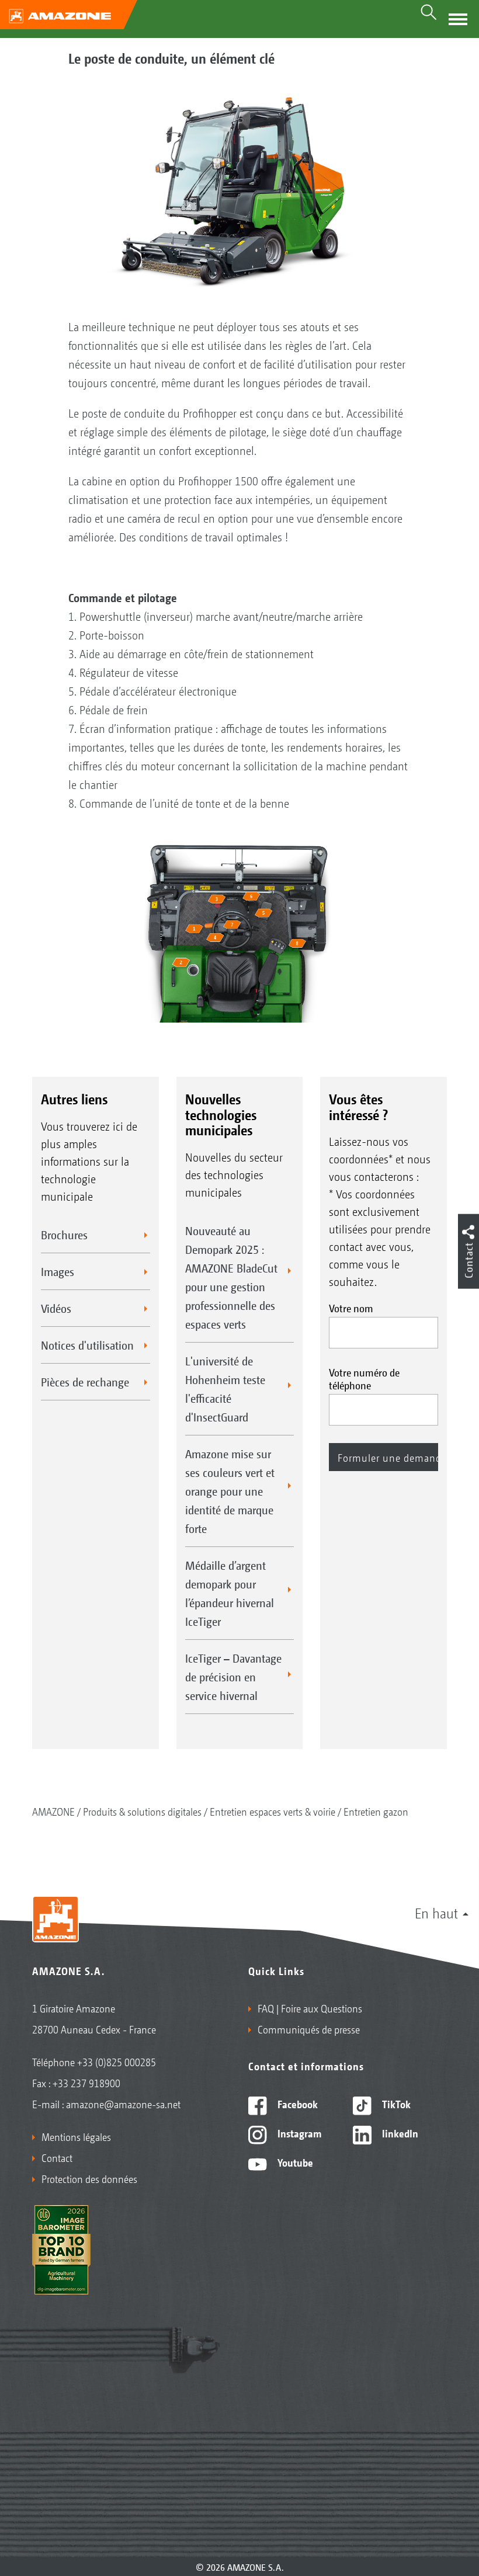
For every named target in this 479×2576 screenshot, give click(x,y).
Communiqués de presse (309, 2029)
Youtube (294, 2162)
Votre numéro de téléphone (364, 1378)
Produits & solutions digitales (142, 1811)
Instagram (298, 2133)
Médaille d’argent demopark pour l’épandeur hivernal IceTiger (230, 1593)
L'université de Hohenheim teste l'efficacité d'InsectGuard (225, 1389)
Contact (57, 2157)
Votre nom (351, 1308)
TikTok (395, 2104)
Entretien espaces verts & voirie (273, 1811)
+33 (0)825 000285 (117, 2062)
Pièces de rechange (85, 1382)
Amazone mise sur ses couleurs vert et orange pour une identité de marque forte (230, 1491)
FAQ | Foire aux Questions (310, 2008)
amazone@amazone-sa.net (123, 2104)
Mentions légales (76, 2136)
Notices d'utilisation (87, 1345)
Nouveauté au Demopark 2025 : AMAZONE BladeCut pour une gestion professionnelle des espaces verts (231, 1277)
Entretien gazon (376, 1811)
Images (58, 1271)
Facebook (296, 2104)
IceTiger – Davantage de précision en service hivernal (233, 1677)
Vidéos (56, 1308)
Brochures (64, 1235)
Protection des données (89, 2178)
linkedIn (399, 2133)
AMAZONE (53, 1811)
